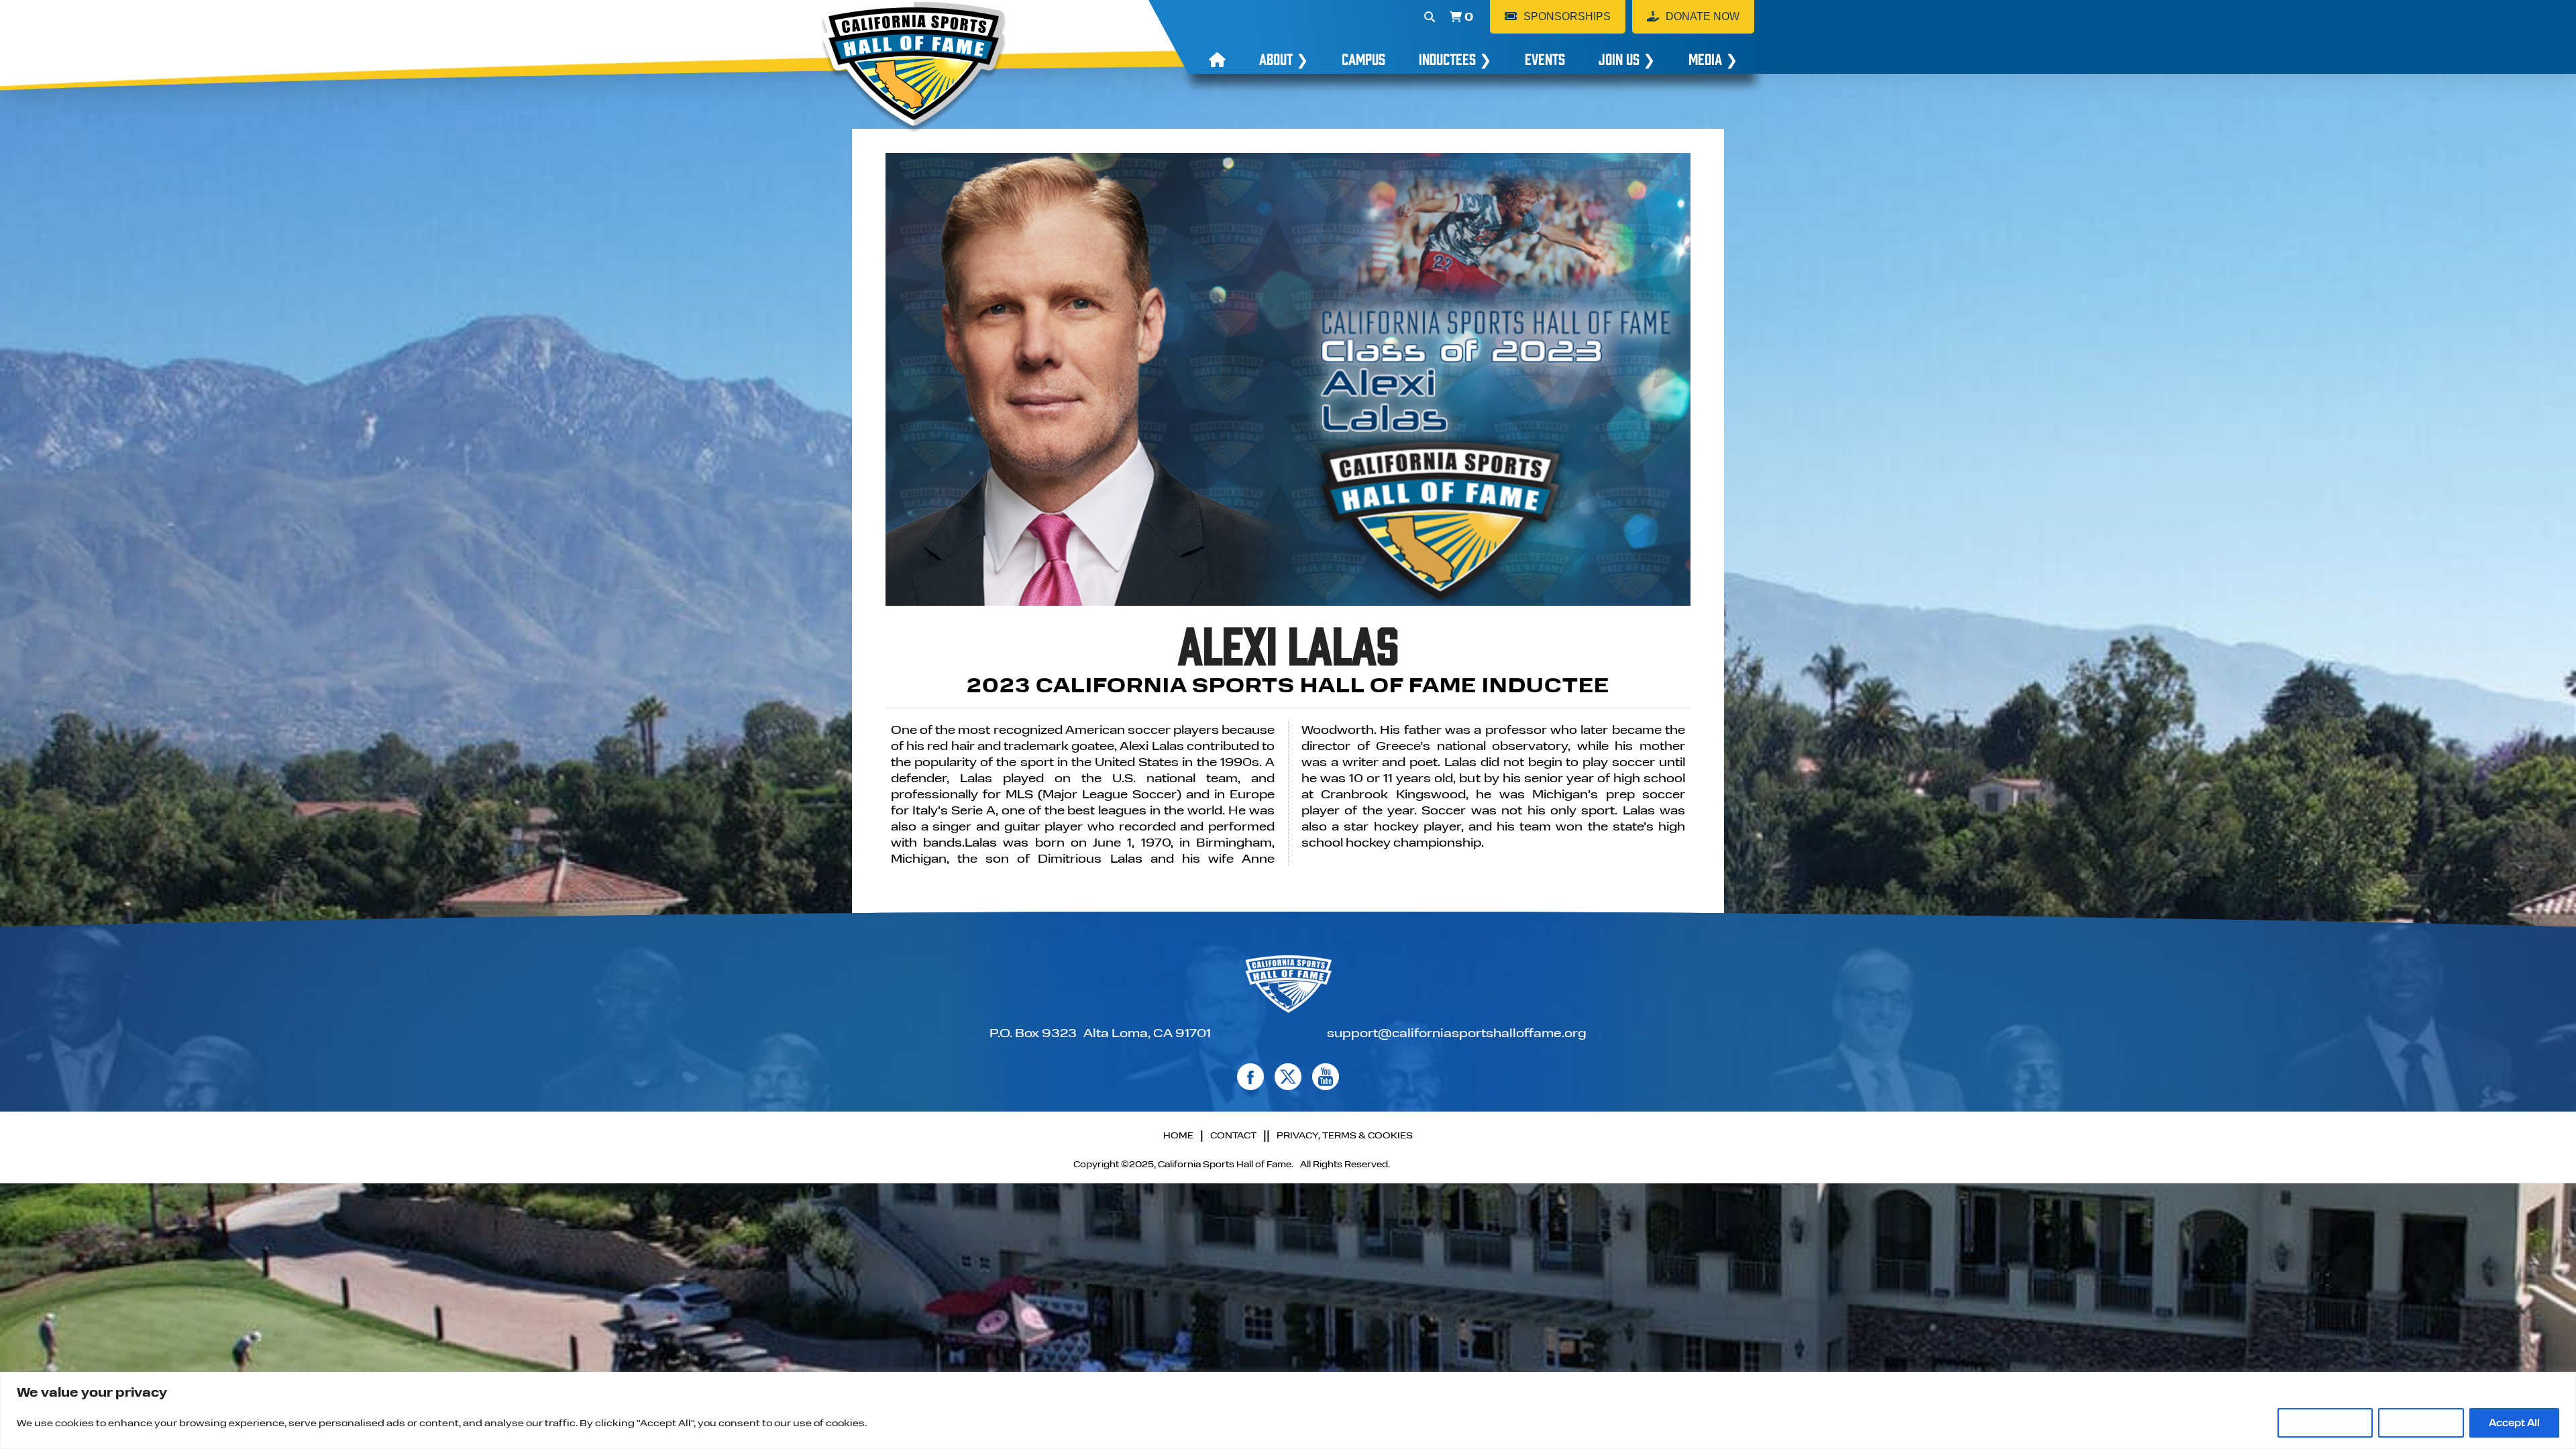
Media (1713, 58)
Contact (1233, 1135)
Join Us (1627, 58)
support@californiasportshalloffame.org (1457, 1032)
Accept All (2514, 1423)
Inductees (1455, 58)
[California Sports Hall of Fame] (914, 67)
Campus (1363, 58)
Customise (2325, 1423)
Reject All (2421, 1423)
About (1284, 58)
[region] (1288, 1410)
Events (1545, 58)
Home (1178, 1135)
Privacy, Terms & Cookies (1345, 1135)
